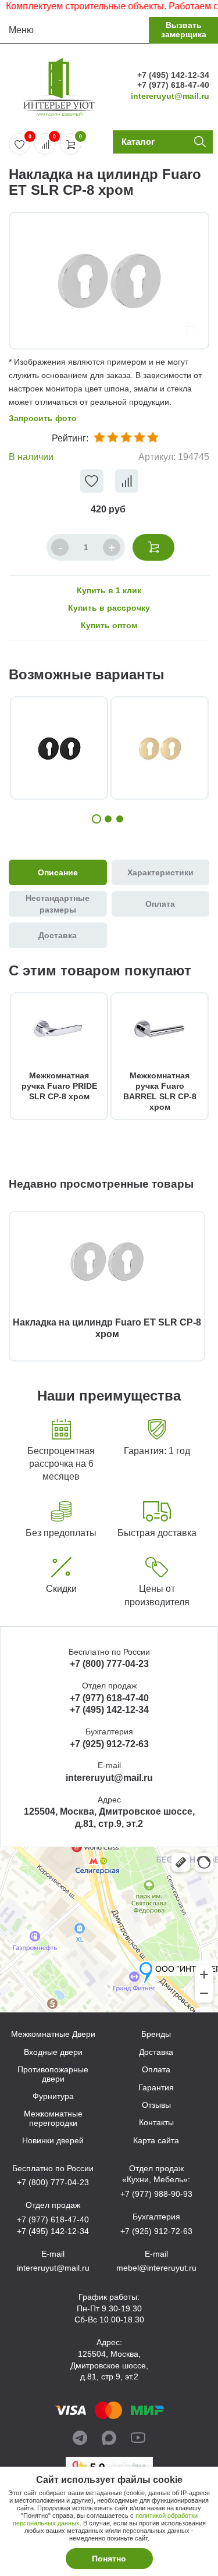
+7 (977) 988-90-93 (156, 2194)
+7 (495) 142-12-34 (173, 75)
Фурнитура (53, 2096)
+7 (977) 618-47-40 (173, 85)
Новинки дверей (53, 2141)
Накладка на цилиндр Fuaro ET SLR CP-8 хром (107, 1328)
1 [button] (97, 819)
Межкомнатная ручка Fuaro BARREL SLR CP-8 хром (160, 1091)
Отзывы (156, 2105)
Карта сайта (156, 2141)
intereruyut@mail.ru (170, 96)
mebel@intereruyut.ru (156, 2268)
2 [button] (108, 819)
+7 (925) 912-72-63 (109, 1744)
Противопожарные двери (53, 2074)
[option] (109, 281)
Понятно (109, 2559)
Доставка (156, 2052)
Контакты (156, 2123)
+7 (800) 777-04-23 (109, 1664)
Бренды (156, 2034)
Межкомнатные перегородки (53, 2118)
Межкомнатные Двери (53, 2034)
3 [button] (120, 819)
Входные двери (53, 2052)
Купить (153, 547)
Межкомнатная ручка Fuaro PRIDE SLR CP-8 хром (59, 1086)
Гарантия (156, 2088)
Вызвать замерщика (184, 29)
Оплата (156, 2070)
